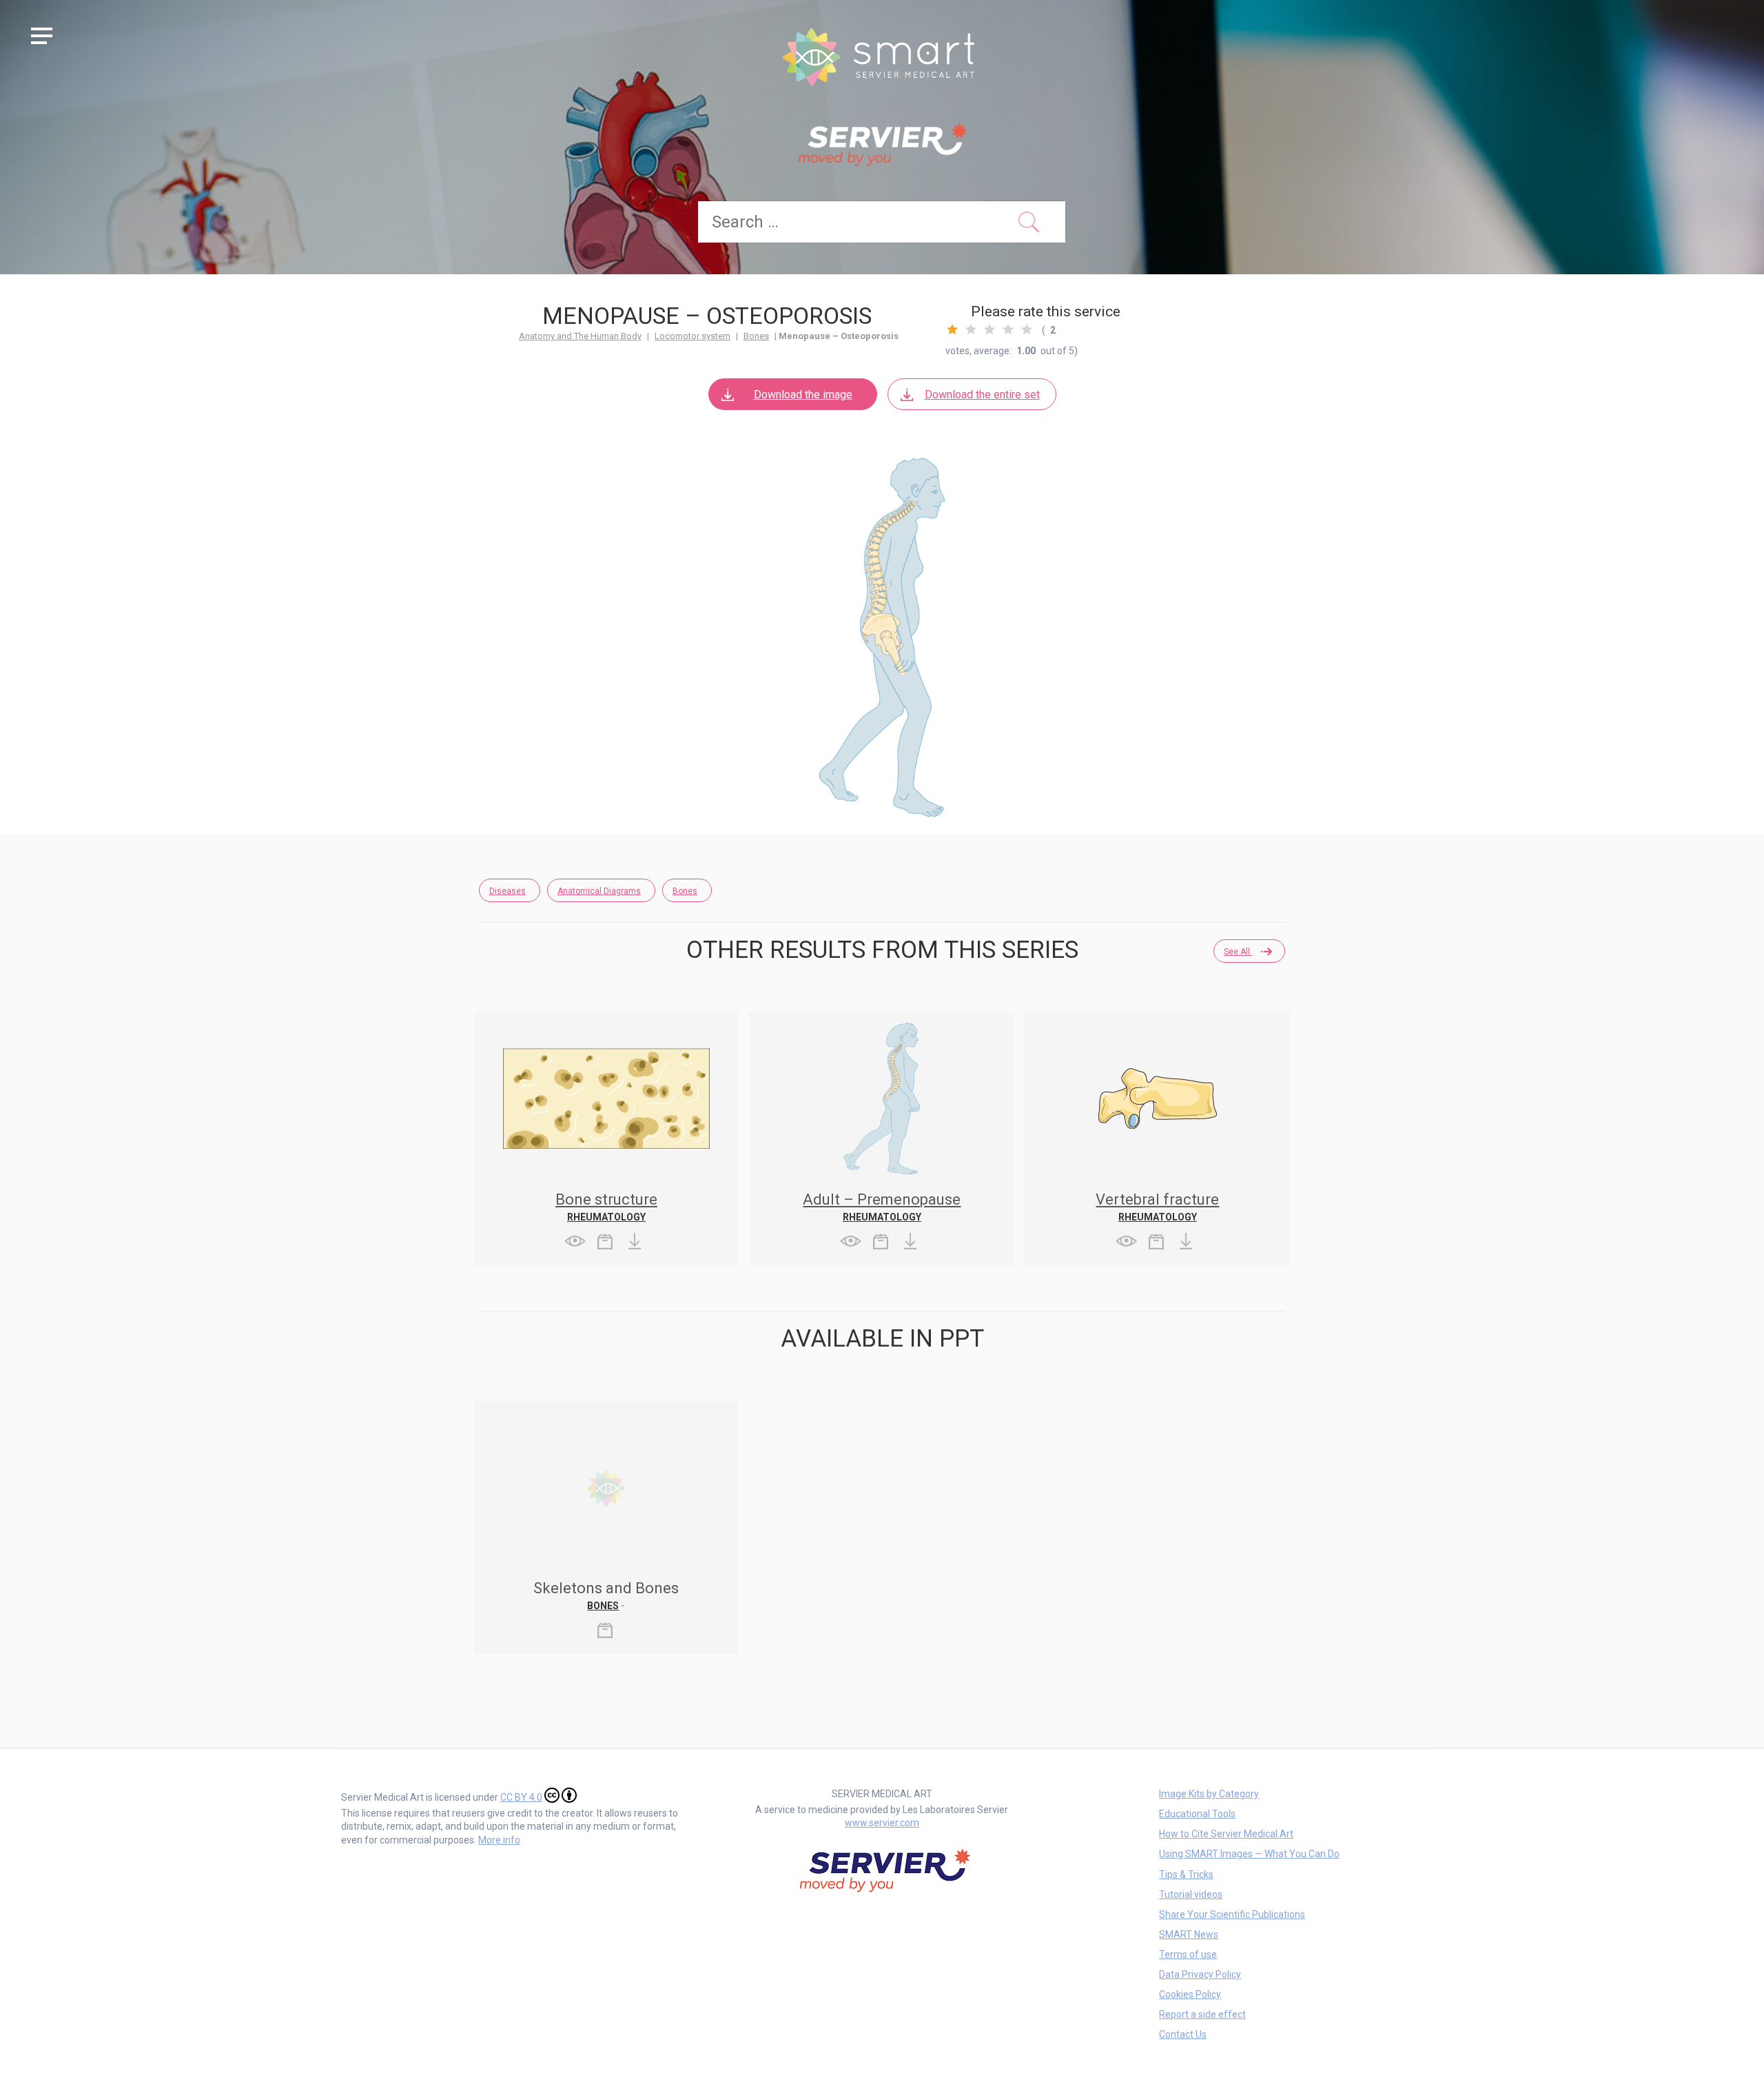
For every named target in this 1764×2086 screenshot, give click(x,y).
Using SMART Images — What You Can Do (1249, 1854)
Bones (756, 336)
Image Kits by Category (1209, 1794)
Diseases (507, 891)
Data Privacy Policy (1200, 1974)
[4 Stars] (1008, 329)
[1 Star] (952, 329)
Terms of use (1188, 1954)
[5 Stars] (1027, 329)
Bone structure (606, 1199)
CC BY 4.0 (521, 1797)
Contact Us (1183, 2034)
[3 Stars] (989, 329)
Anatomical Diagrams (599, 891)
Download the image (803, 395)
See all (1238, 952)
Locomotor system (693, 336)
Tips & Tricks (1186, 1874)
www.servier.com (882, 1823)
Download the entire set (982, 395)
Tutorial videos (1191, 1894)
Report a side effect (1202, 2014)
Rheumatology (606, 1217)
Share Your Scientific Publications (1232, 1914)
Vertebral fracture (1157, 1199)
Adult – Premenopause (882, 1199)
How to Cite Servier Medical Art (1226, 1834)
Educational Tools (1197, 1814)
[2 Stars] (971, 329)
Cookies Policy (1190, 1994)
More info (499, 1840)
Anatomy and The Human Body (580, 336)
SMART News (1189, 1934)
